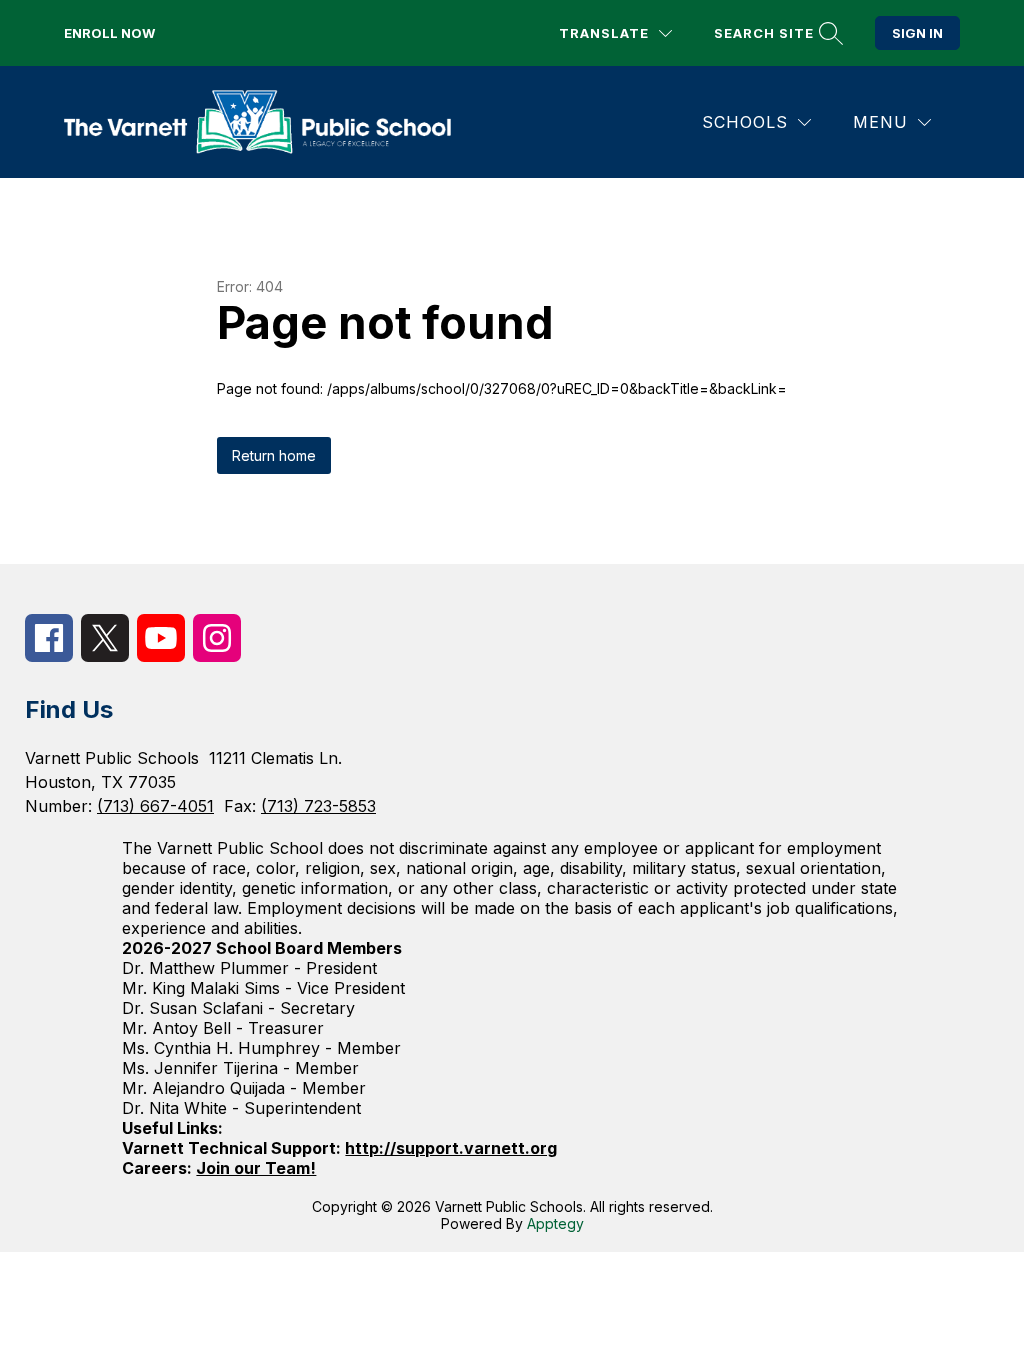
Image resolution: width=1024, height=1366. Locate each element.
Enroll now (109, 33)
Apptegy (555, 1223)
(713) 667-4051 (155, 806)
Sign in (917, 33)
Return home (274, 455)
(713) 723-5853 (318, 806)
